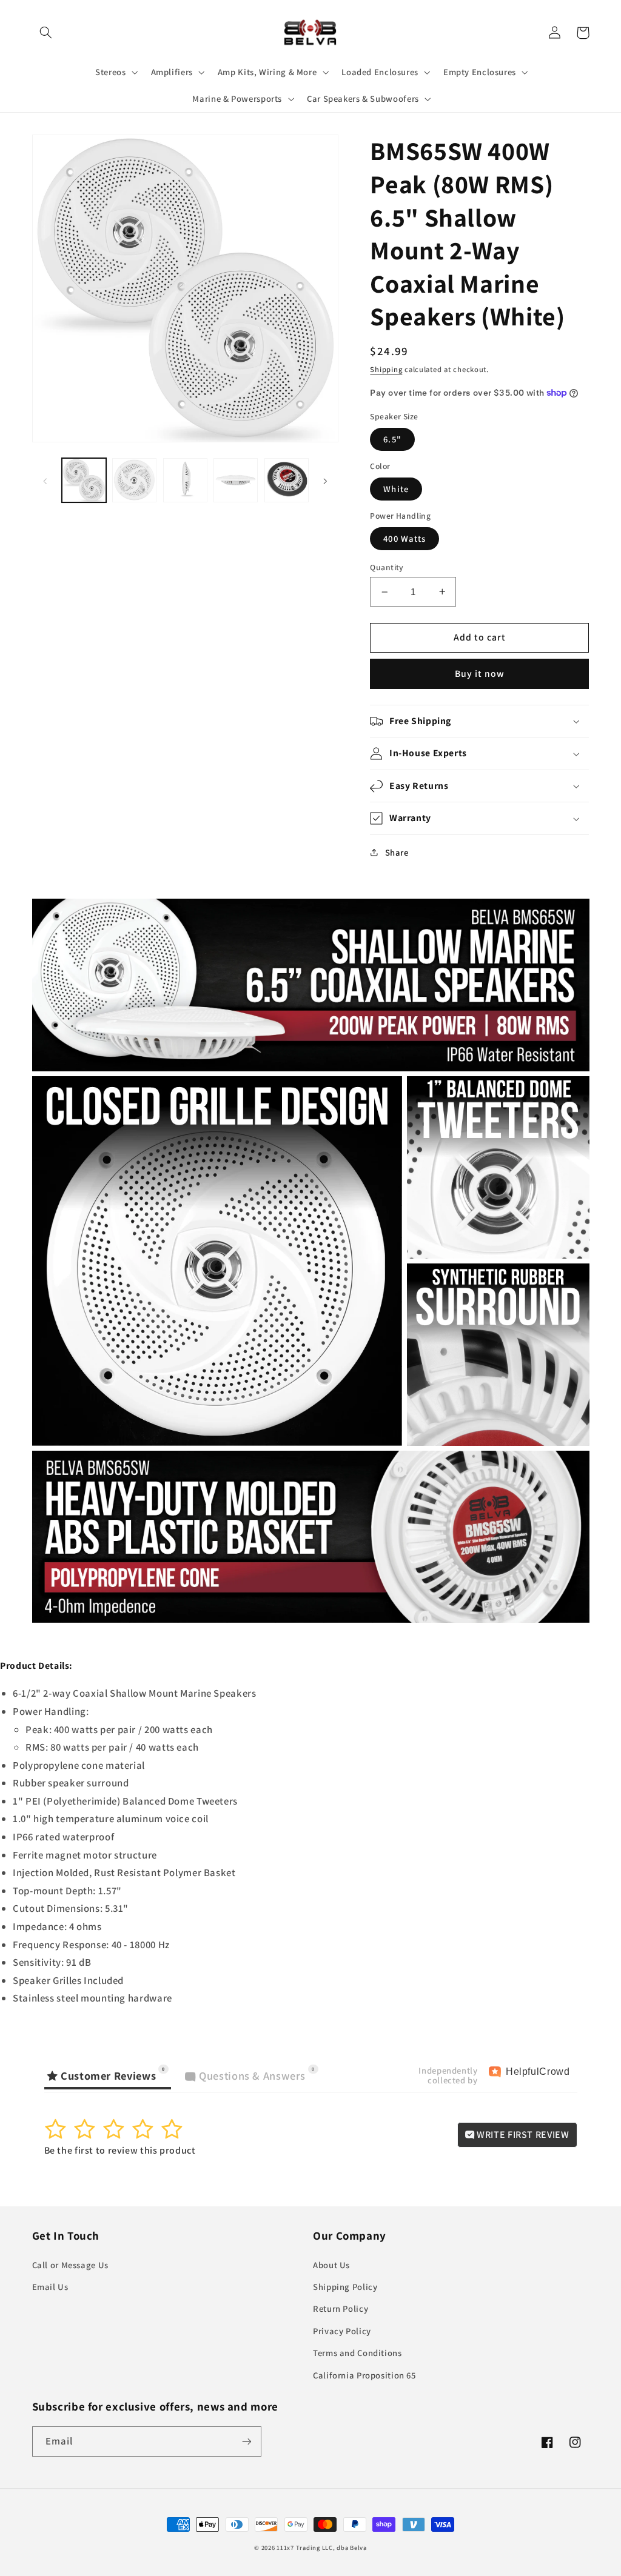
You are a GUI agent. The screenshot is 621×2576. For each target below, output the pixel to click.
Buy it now (480, 674)
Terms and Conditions (357, 2353)
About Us (331, 2265)
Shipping (386, 369)
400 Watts (404, 538)
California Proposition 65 (364, 2375)
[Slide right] (325, 481)
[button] (46, 33)
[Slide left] (45, 481)
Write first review (522, 2135)
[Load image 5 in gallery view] (287, 480)
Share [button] (397, 852)
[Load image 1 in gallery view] (84, 480)
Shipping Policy (345, 2287)
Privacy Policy (342, 2331)
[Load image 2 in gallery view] (134, 480)
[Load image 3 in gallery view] (185, 480)
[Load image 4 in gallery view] (236, 480)
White (396, 489)
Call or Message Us (70, 2265)
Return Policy (341, 2308)
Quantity (387, 567)
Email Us (50, 2287)
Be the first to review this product (120, 2150)
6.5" (392, 439)
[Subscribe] (246, 2441)
